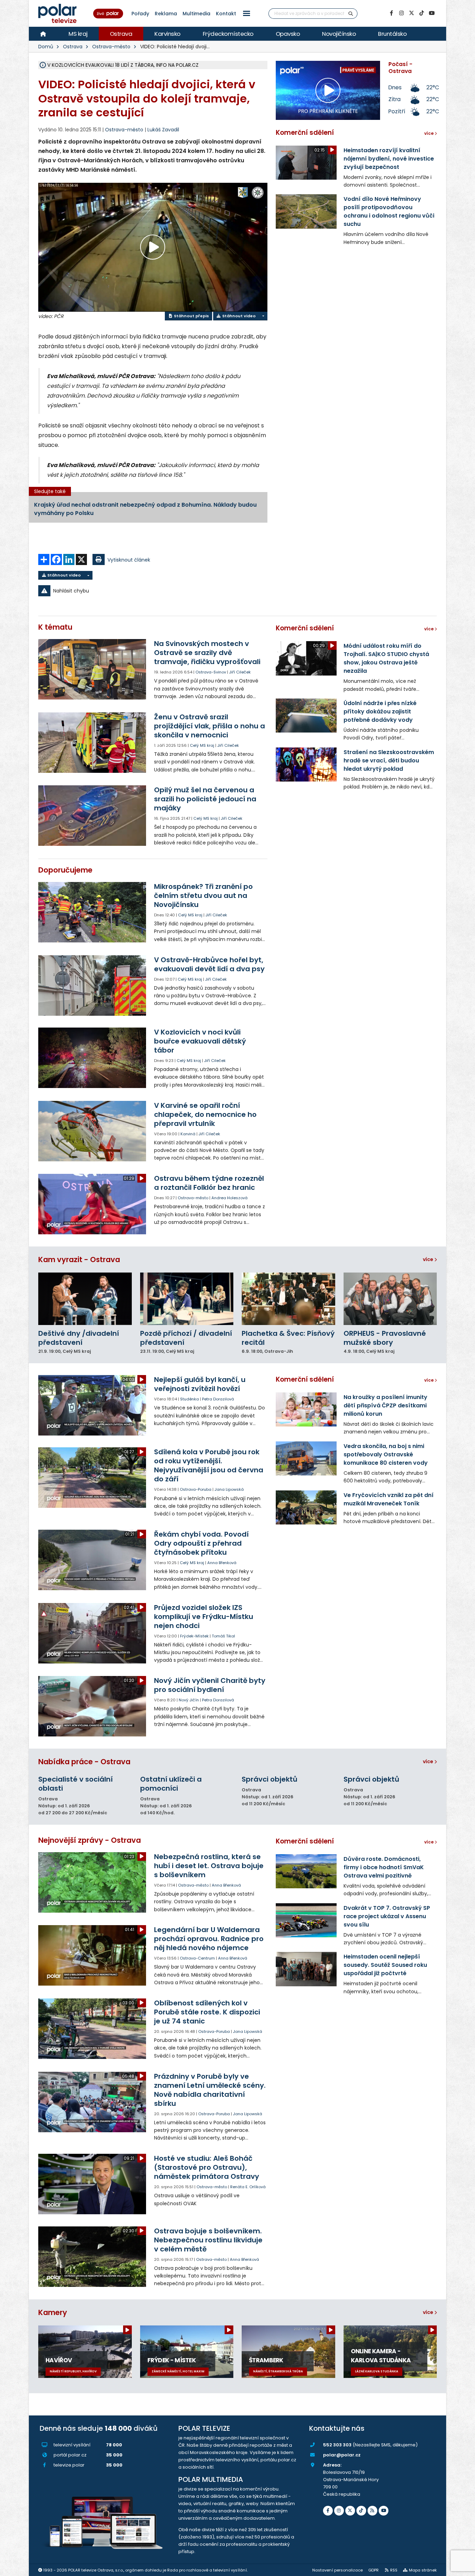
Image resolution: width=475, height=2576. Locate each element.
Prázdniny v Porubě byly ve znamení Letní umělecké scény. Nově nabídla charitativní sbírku (210, 2090)
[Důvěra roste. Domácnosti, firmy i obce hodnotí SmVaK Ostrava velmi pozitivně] (306, 1871)
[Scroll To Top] (463, 2568)
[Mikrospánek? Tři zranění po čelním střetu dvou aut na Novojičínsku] (93, 912)
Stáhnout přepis (191, 316)
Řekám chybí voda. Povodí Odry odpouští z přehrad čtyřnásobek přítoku (201, 1543)
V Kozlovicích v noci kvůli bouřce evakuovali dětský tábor (200, 1041)
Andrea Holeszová (230, 1198)
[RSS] (372, 2511)
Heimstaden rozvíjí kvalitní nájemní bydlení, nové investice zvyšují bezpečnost (389, 159)
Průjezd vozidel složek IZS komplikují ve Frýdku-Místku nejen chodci (204, 1617)
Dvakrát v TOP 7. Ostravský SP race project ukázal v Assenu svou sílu (387, 1916)
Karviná (188, 1134)
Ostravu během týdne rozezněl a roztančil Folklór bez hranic (209, 1183)
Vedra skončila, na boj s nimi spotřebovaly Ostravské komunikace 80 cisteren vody (386, 1454)
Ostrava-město (111, 47)
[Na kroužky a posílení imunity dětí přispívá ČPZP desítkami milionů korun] (306, 1409)
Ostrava (121, 34)
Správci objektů (269, 1779)
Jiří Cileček (240, 672)
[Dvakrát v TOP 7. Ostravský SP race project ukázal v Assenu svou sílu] (306, 1920)
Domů (46, 47)
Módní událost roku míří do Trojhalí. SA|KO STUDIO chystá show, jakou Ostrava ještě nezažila (386, 658)
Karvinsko (167, 34)
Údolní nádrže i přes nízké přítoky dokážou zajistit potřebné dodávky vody (380, 712)
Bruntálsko (392, 34)
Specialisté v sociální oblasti (75, 1784)
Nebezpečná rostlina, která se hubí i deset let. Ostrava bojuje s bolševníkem (209, 1866)
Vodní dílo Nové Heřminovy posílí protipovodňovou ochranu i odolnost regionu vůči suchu (389, 211)
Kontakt (226, 14)
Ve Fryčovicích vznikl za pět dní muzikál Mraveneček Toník (389, 1499)
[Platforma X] (411, 13)
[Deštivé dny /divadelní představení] (85, 1299)
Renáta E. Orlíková (248, 2187)
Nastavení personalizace (337, 2570)
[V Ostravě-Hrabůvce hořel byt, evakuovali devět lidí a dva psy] (93, 986)
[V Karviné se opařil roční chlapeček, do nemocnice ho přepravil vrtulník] (93, 1131)
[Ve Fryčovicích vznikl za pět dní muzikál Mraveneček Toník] (306, 1507)
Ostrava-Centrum (197, 1958)
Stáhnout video (238, 316)
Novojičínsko (339, 34)
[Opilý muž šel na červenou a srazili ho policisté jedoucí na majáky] (93, 816)
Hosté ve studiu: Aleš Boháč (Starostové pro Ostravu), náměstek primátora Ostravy (207, 2167)
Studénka (190, 1399)
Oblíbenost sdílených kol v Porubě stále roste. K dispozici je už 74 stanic (207, 2012)
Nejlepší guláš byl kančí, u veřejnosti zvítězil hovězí (200, 1384)
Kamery (53, 2312)
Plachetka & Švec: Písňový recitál (288, 1338)
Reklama (166, 14)
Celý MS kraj (202, 745)
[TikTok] (421, 13)
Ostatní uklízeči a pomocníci (171, 1784)
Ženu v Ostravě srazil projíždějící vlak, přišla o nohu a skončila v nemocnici (210, 726)
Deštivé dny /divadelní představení (79, 1338)
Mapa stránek (423, 2570)
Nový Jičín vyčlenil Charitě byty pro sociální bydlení (210, 1685)
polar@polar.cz (342, 2455)
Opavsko (288, 34)
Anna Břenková (222, 1563)
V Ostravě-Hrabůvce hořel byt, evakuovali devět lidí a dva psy (209, 964)
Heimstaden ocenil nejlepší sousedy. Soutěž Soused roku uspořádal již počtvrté (385, 1965)
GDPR (373, 2570)
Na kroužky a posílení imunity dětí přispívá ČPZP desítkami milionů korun (385, 1405)
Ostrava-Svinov (211, 672)
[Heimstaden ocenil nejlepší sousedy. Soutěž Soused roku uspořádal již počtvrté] (306, 1969)
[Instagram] (401, 13)
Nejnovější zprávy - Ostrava (90, 1840)
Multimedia (196, 14)
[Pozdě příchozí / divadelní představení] (187, 1299)
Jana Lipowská (229, 1489)
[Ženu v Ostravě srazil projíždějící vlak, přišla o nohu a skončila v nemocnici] (93, 743)
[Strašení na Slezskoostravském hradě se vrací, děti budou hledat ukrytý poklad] (306, 764)
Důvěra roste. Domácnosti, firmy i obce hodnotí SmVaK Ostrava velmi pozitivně (384, 1867)
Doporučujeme (65, 870)
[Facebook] (391, 13)
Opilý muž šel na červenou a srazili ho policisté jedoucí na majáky (205, 799)
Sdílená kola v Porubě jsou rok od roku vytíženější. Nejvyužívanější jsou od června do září (209, 1465)
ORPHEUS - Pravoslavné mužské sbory (385, 1338)
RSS (394, 2570)
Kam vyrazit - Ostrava (79, 1260)
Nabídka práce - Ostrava (84, 1762)
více (429, 1259)
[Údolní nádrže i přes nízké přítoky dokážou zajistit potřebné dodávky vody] (306, 715)
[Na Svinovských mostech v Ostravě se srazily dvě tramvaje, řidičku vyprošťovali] (93, 669)
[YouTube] (432, 13)
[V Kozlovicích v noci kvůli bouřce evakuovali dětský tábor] (93, 1058)
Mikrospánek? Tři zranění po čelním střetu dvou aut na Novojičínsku (203, 896)
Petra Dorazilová (218, 1399)
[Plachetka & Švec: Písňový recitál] (288, 1299)
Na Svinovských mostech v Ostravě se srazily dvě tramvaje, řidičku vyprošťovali (207, 653)
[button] (247, 13)
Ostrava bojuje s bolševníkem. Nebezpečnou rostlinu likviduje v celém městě (208, 2240)
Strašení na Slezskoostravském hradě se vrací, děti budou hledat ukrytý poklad (389, 760)
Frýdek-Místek (194, 1636)
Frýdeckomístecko (228, 34)
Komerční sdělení (305, 133)
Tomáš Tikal (223, 1636)
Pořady (140, 14)
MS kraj (78, 34)
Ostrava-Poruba (196, 1489)
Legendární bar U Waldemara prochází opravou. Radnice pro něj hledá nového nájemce (209, 1939)
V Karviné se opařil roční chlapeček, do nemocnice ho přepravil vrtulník (205, 1114)
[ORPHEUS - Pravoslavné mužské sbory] (390, 1299)
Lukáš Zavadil (163, 130)
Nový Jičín (189, 1700)
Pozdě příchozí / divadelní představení (186, 1338)
